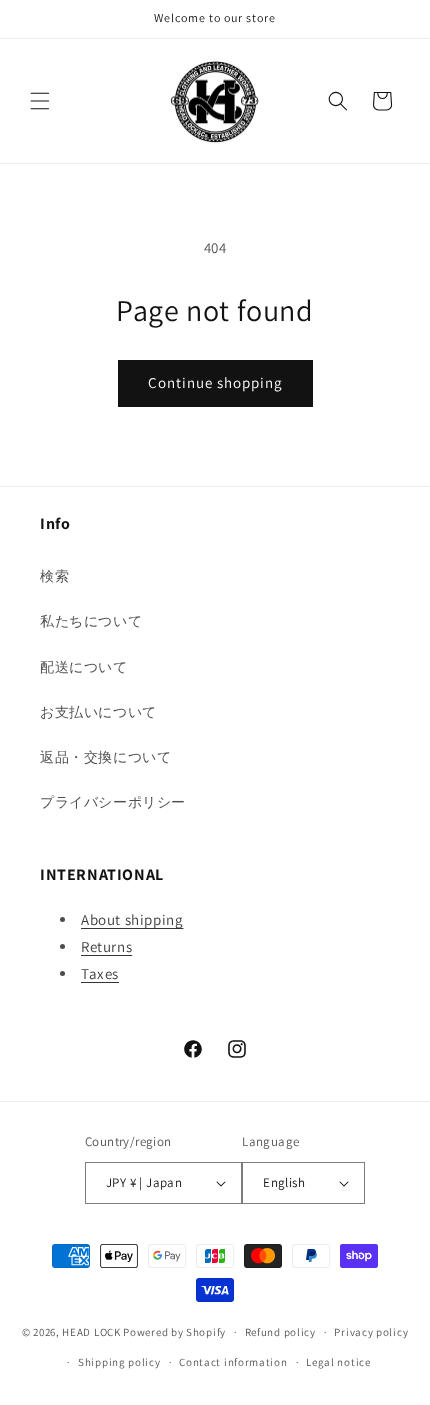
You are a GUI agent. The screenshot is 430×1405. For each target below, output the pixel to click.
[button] (40, 101)
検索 (54, 576)
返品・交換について (105, 757)
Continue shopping (215, 382)
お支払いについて (98, 712)
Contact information (233, 1362)
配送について (84, 667)
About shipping (132, 919)
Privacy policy (371, 1332)
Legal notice (338, 1362)
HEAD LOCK (91, 1332)
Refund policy (280, 1332)
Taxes (100, 973)
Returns (106, 946)
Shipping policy (119, 1362)
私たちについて (91, 621)
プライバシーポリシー (113, 802)
